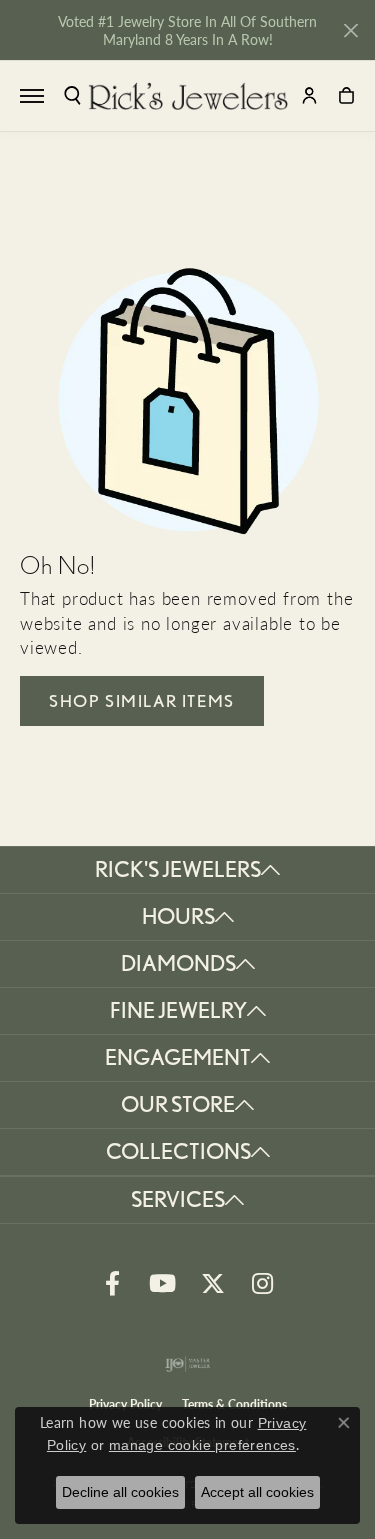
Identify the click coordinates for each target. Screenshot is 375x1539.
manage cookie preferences (202, 1445)
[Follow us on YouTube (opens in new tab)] (163, 1284)
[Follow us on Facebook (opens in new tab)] (113, 1284)
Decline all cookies (120, 1492)
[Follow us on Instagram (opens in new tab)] (263, 1284)
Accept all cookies (257, 1492)
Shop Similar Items (142, 701)
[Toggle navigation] (32, 96)
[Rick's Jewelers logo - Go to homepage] (188, 96)
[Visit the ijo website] (187, 1364)
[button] (72, 95)
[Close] (350, 30)
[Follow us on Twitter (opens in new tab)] (213, 1284)
